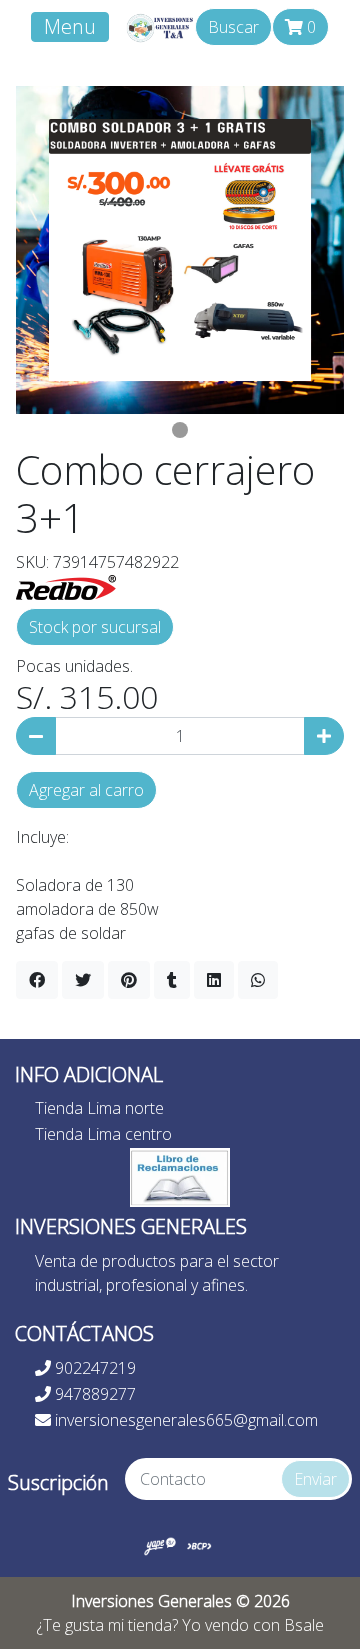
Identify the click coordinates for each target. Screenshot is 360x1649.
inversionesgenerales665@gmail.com (184, 1420)
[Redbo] (66, 586)
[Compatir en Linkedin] (214, 980)
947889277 (93, 1394)
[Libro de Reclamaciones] (180, 1176)
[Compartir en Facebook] (37, 980)
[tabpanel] (180, 250)
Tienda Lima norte (99, 1108)
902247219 (93, 1368)
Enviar (315, 1479)
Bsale (304, 1625)
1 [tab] (180, 430)
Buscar (233, 27)
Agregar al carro (86, 790)
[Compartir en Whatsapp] (258, 980)
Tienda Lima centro (103, 1134)
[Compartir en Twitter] (83, 980)
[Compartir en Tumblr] (172, 980)
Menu (70, 26)
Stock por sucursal (95, 627)
